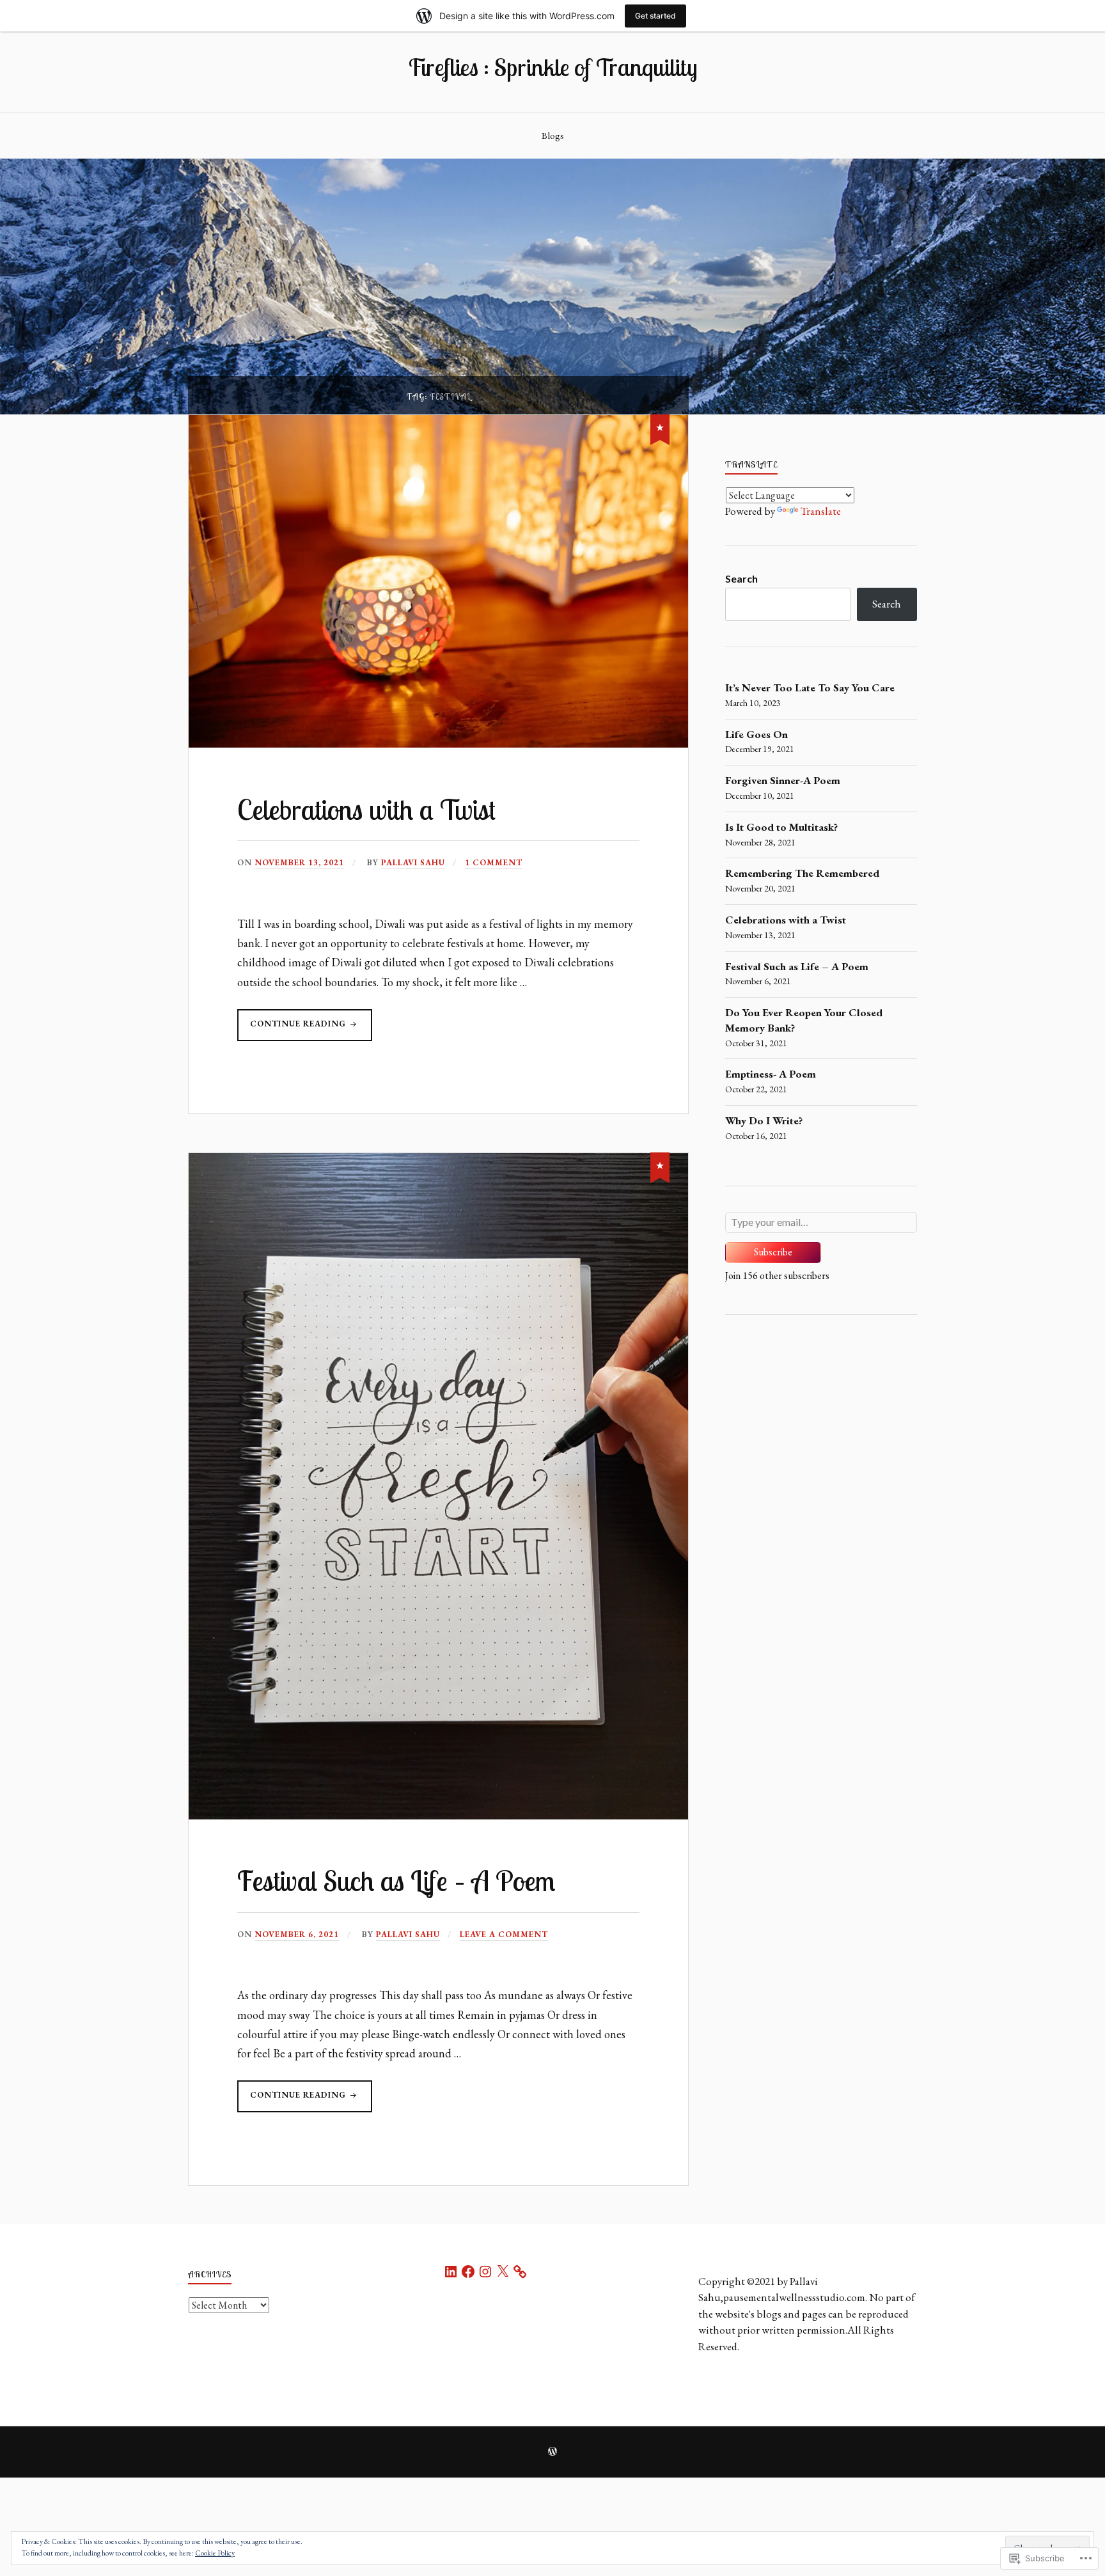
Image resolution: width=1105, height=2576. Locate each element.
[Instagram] (485, 2272)
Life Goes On (756, 734)
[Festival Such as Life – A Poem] (660, 1165)
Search (741, 578)
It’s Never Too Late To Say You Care (810, 687)
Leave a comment (504, 1934)
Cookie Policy (215, 2553)
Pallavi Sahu (413, 862)
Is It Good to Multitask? (781, 827)
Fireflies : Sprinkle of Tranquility (552, 67)
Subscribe (773, 1252)
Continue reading (293, 1029)
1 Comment (494, 862)
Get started (655, 16)
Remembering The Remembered (802, 873)
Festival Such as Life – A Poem (396, 1881)
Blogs (553, 136)
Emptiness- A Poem (771, 1074)
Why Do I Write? (764, 1120)
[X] (503, 2272)
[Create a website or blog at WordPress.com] (552, 2453)
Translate (821, 511)
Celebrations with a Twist (366, 809)
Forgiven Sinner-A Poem (783, 780)
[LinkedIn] (451, 2272)
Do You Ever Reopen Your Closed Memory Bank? (804, 1020)
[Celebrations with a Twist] (660, 427)
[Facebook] (468, 2272)
